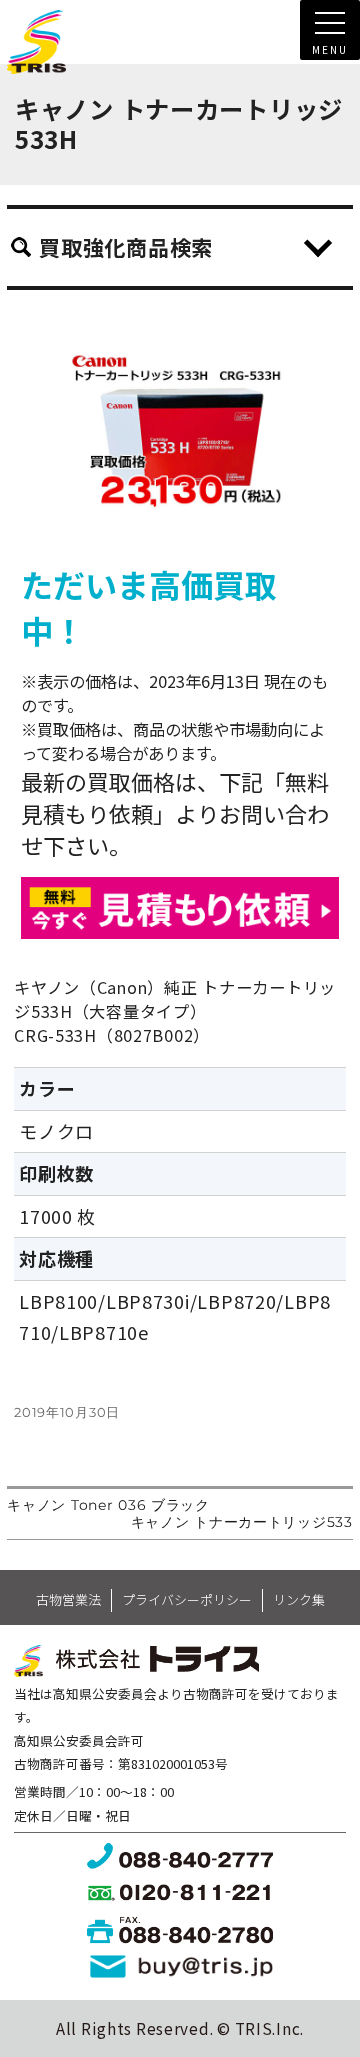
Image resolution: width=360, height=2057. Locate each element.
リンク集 (299, 1599)
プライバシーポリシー (187, 1599)
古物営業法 (68, 1599)
